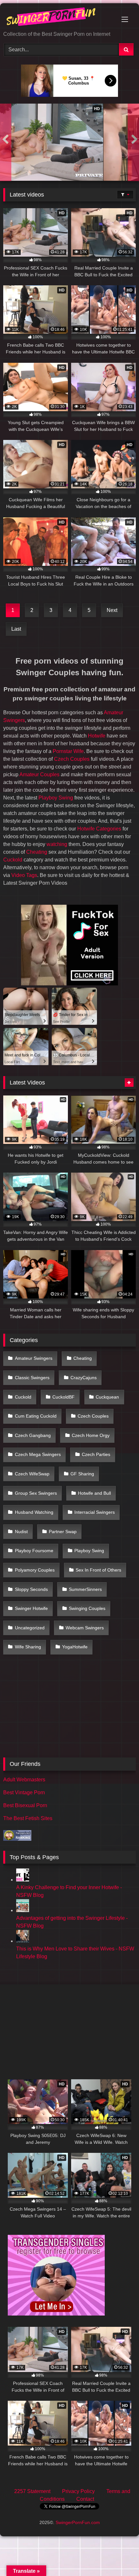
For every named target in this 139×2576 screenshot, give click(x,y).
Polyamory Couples (35, 1570)
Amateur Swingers (34, 1358)
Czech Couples (72, 759)
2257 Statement (32, 2491)
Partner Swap (63, 1532)
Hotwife (97, 736)
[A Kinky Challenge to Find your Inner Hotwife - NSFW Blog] (23, 1880)
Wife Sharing (28, 1647)
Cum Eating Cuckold (36, 1416)
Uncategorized (30, 1628)
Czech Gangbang (33, 1435)
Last (16, 629)
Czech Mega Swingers (38, 1454)
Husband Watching (34, 1512)
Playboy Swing (56, 798)
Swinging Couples (87, 1608)
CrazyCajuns (84, 1378)
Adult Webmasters (24, 1780)
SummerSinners (85, 1589)
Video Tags (24, 875)
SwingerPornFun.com (78, 2522)
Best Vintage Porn (24, 1792)
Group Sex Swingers (36, 1493)
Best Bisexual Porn (25, 1805)
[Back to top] (119, 2557)
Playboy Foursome (34, 1551)
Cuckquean (107, 1397)
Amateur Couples (39, 774)
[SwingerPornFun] (57, 18)
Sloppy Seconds (31, 1589)
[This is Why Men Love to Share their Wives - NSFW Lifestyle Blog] (23, 1941)
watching (57, 844)
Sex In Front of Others (98, 1570)
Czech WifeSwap (32, 1474)
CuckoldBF (64, 1397)
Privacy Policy (78, 2491)
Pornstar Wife (68, 751)
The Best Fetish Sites (28, 1818)
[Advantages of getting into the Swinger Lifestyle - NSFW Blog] (23, 1910)
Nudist (21, 1532)
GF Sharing (82, 1474)
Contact (85, 2499)
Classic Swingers (32, 1378)
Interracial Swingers (95, 1512)
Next (112, 610)
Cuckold (13, 860)
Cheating (37, 852)
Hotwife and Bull (94, 1493)
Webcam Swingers (85, 1628)
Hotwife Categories (99, 829)
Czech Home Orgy (91, 1435)
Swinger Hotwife (31, 1608)
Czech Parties (96, 1454)
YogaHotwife (75, 1647)
